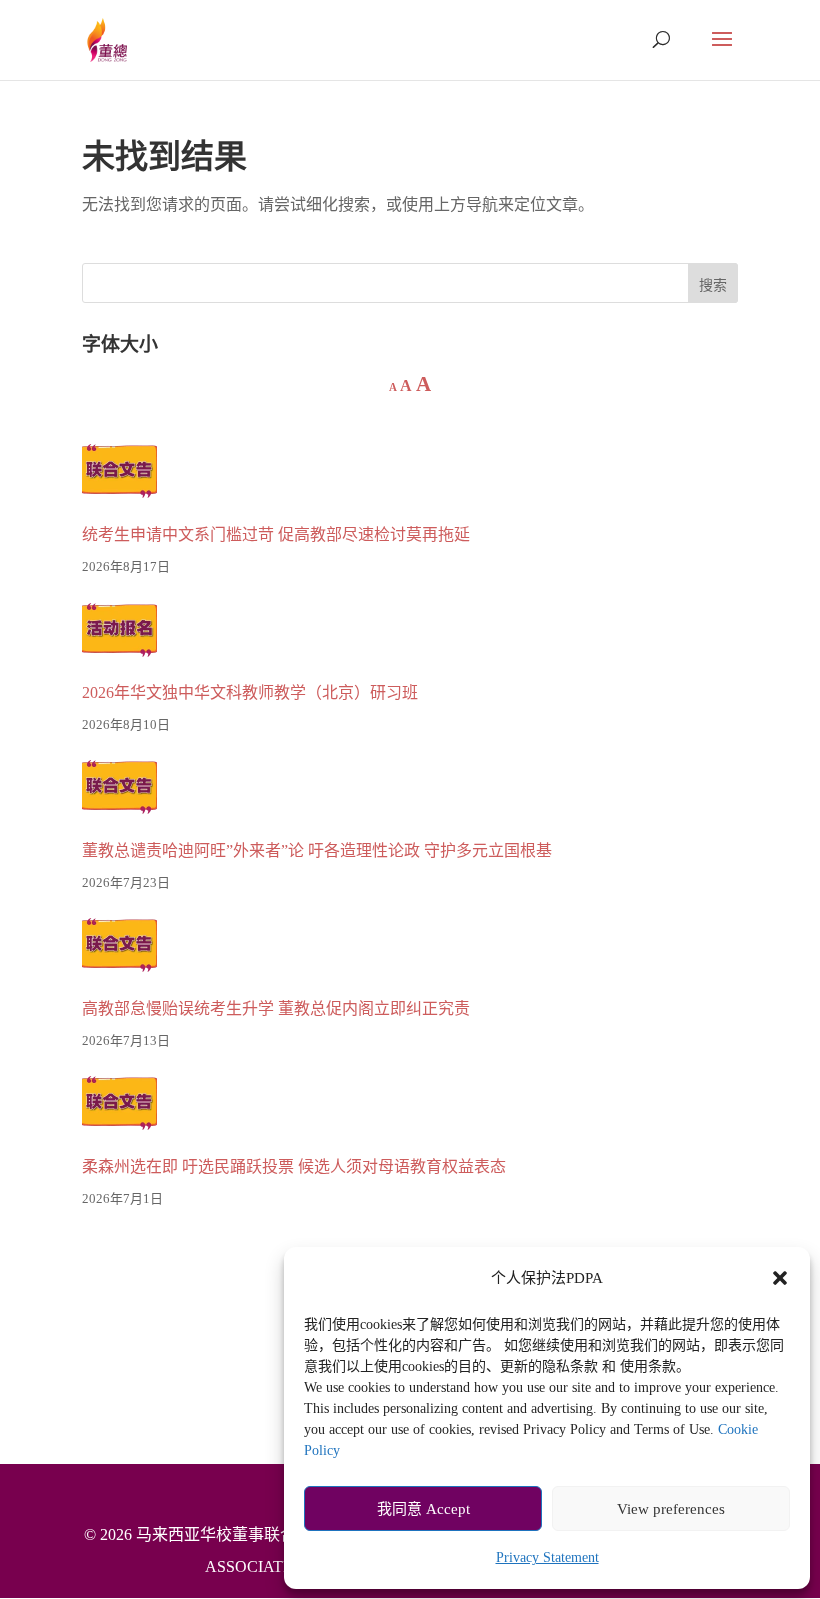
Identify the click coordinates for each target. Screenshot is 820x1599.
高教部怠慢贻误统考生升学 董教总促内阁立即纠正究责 (276, 1008)
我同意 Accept (423, 1509)
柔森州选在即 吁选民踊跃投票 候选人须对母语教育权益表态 (294, 1166)
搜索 (713, 285)
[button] (780, 1278)
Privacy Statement (547, 1557)
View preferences (671, 1509)
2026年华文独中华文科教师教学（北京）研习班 (250, 692)
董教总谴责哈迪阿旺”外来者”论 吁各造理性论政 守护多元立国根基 (317, 850)
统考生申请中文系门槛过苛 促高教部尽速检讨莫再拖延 (276, 534)
